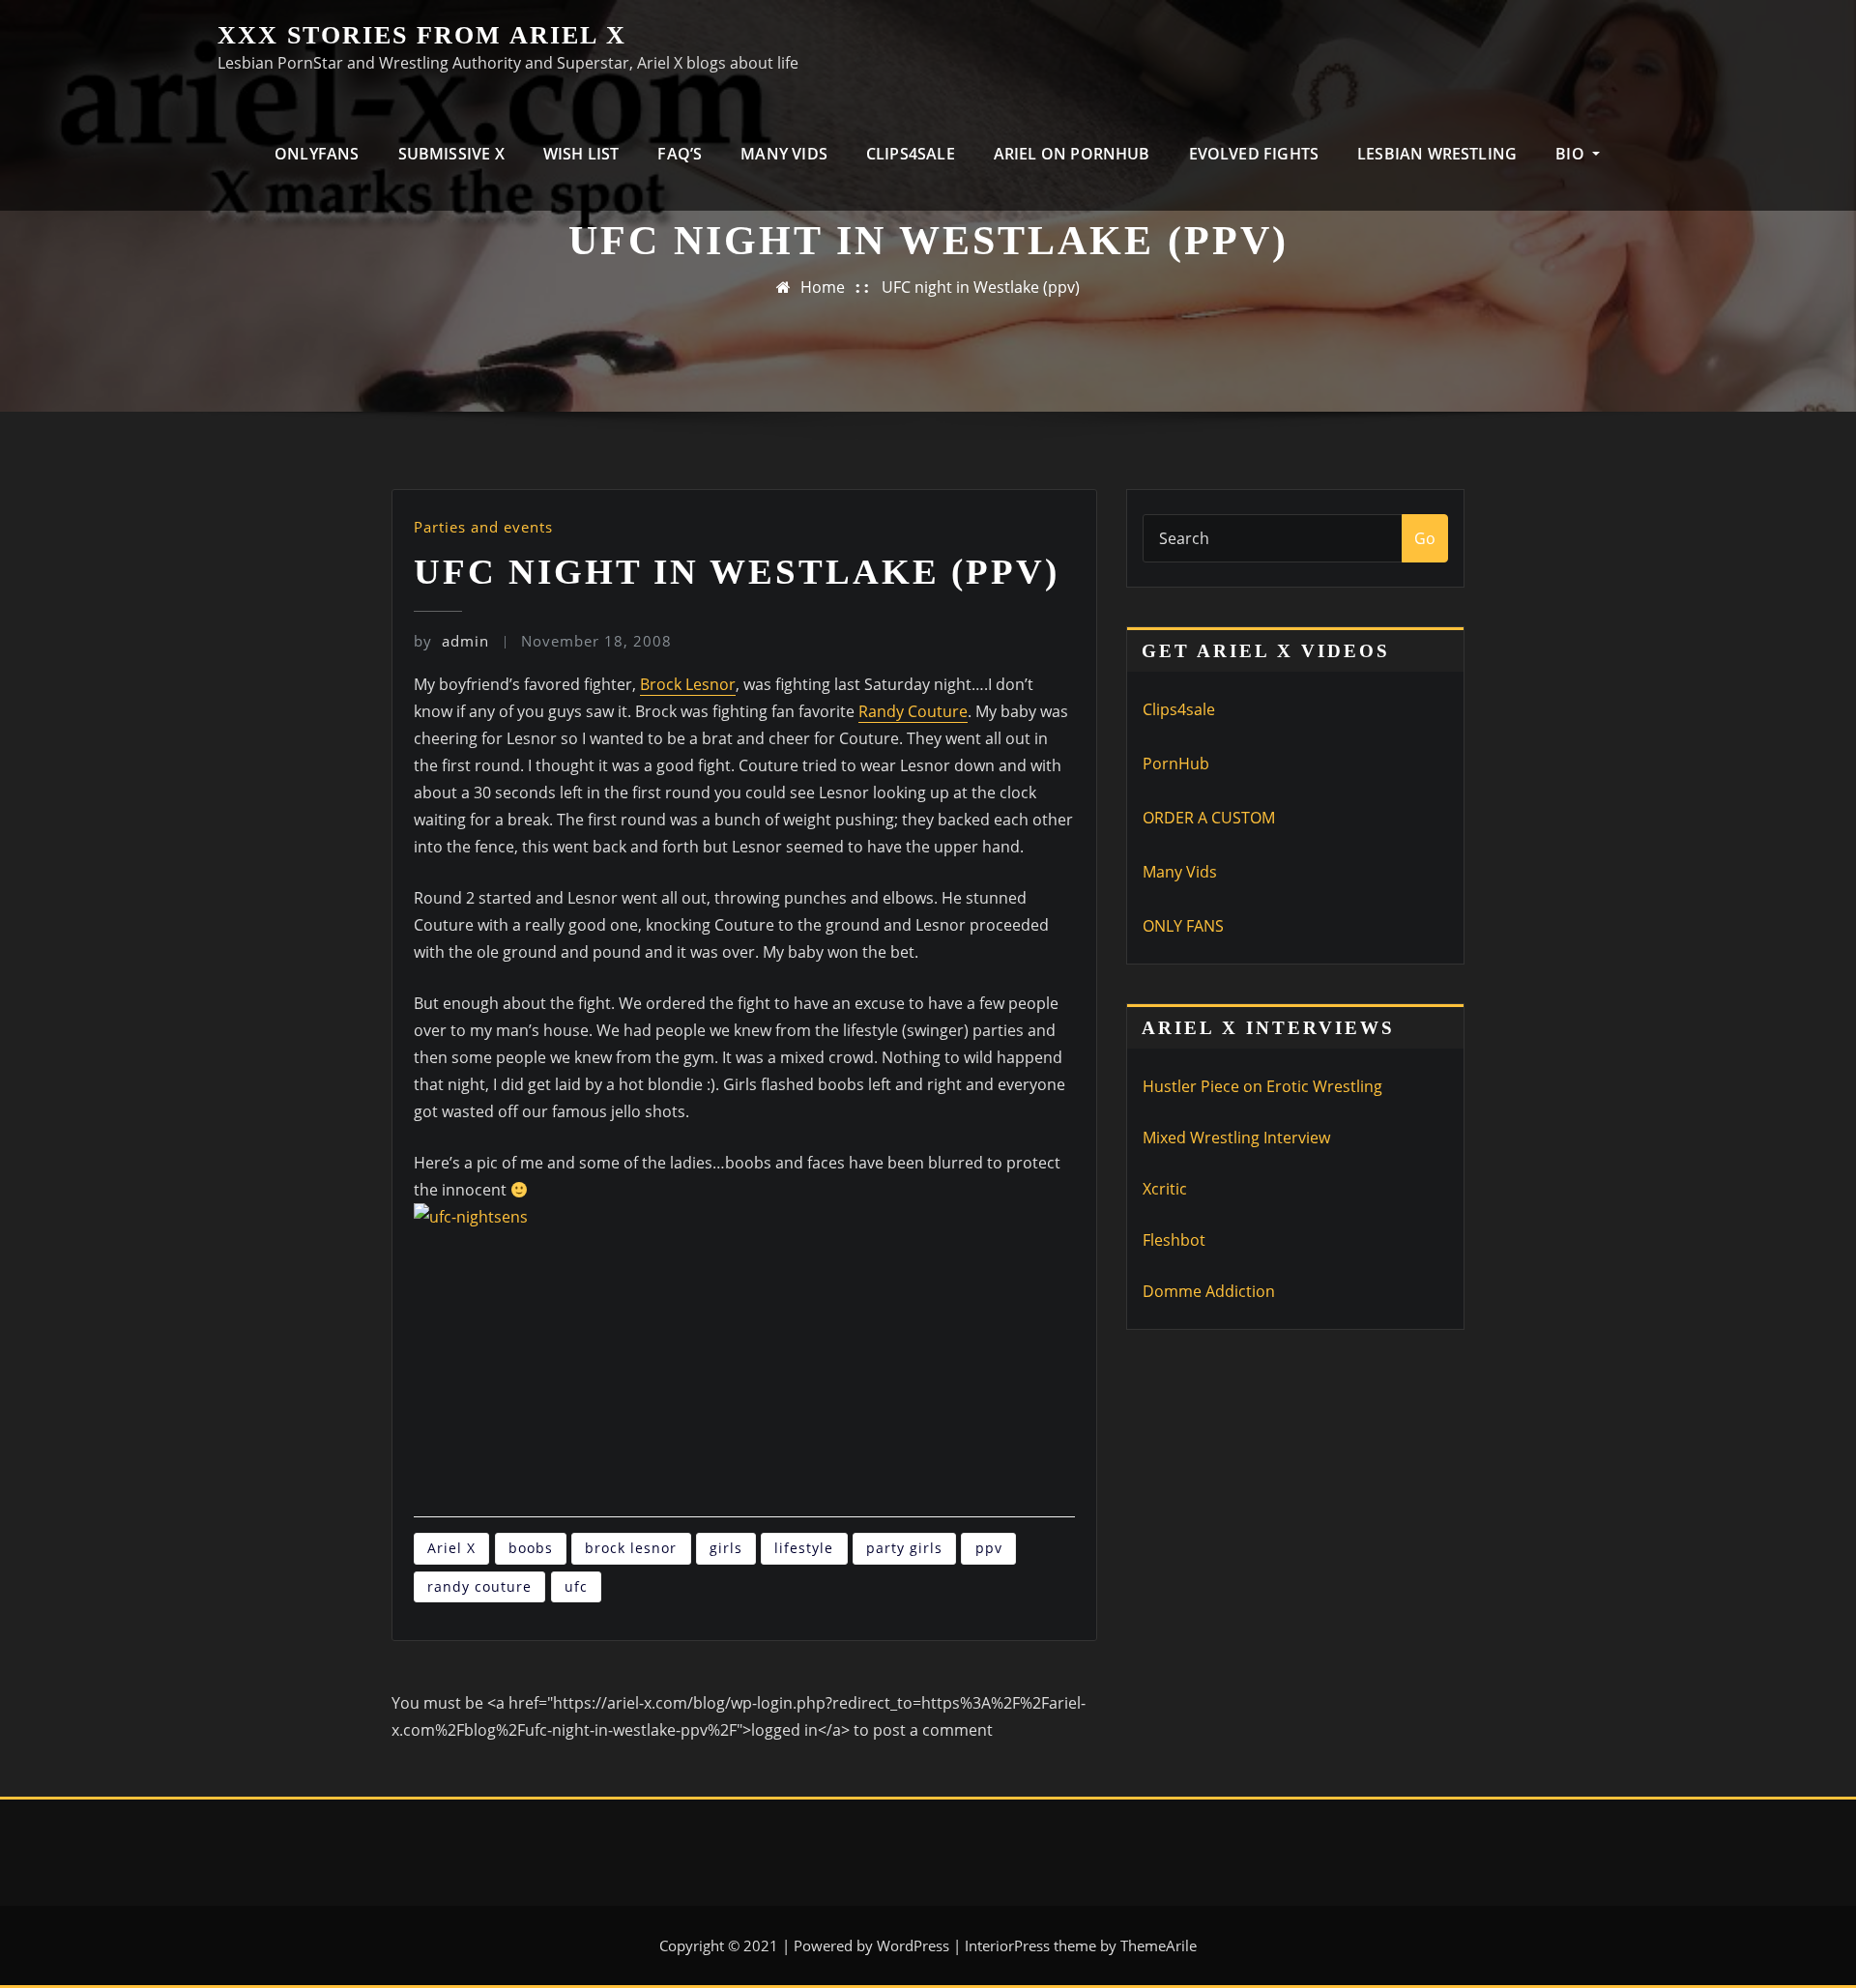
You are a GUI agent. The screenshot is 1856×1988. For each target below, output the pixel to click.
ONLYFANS (317, 154)
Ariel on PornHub (1072, 154)
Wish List (581, 154)
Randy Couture (913, 711)
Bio (1572, 154)
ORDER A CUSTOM (1209, 818)
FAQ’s (680, 154)
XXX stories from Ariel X (422, 35)
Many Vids (784, 154)
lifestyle (804, 1548)
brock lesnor (631, 1548)
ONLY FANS (1183, 926)
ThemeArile (1159, 1945)
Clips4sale (1179, 709)
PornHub (1176, 764)
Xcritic (1165, 1189)
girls (726, 1548)
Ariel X (451, 1548)
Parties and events (483, 527)
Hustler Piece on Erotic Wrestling (1262, 1086)
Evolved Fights (1254, 154)
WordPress (913, 1945)
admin (451, 641)
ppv (989, 1548)
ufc (576, 1586)
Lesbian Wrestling (1437, 154)
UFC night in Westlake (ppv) (981, 287)
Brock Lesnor (688, 684)
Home (823, 287)
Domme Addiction (1209, 1291)
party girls (904, 1548)
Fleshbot (1174, 1240)
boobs (531, 1548)
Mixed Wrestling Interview (1236, 1138)
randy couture (479, 1586)
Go (1425, 538)
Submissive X (451, 154)
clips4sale (911, 154)
